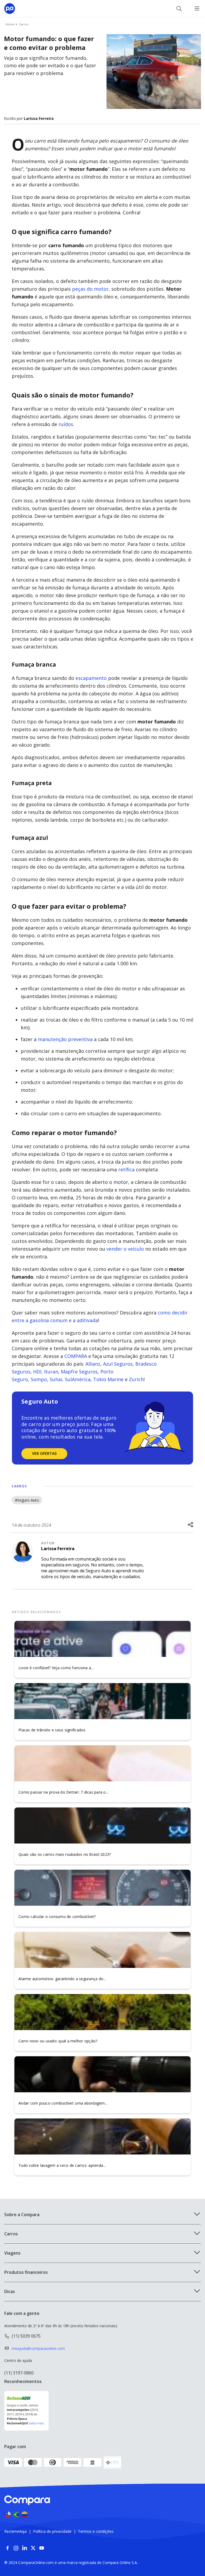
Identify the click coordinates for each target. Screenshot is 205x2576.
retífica (126, 1169)
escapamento (91, 678)
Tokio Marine (108, 1379)
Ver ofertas (44, 1453)
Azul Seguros (118, 1364)
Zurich (136, 1379)
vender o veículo (125, 1249)
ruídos (66, 424)
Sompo (39, 1379)
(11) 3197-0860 (19, 2373)
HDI (37, 1372)
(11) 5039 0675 (26, 2336)
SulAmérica (78, 1379)
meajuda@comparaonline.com (38, 2348)
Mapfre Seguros (79, 1372)
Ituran (51, 1372)
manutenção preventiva (65, 1039)
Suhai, (57, 1379)
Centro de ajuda (18, 2360)
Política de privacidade (52, 2531)
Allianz (93, 1364)
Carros (19, 1486)
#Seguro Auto (27, 1500)
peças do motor (90, 289)
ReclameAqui (15, 2531)
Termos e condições (96, 2531)
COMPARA (76, 1356)
